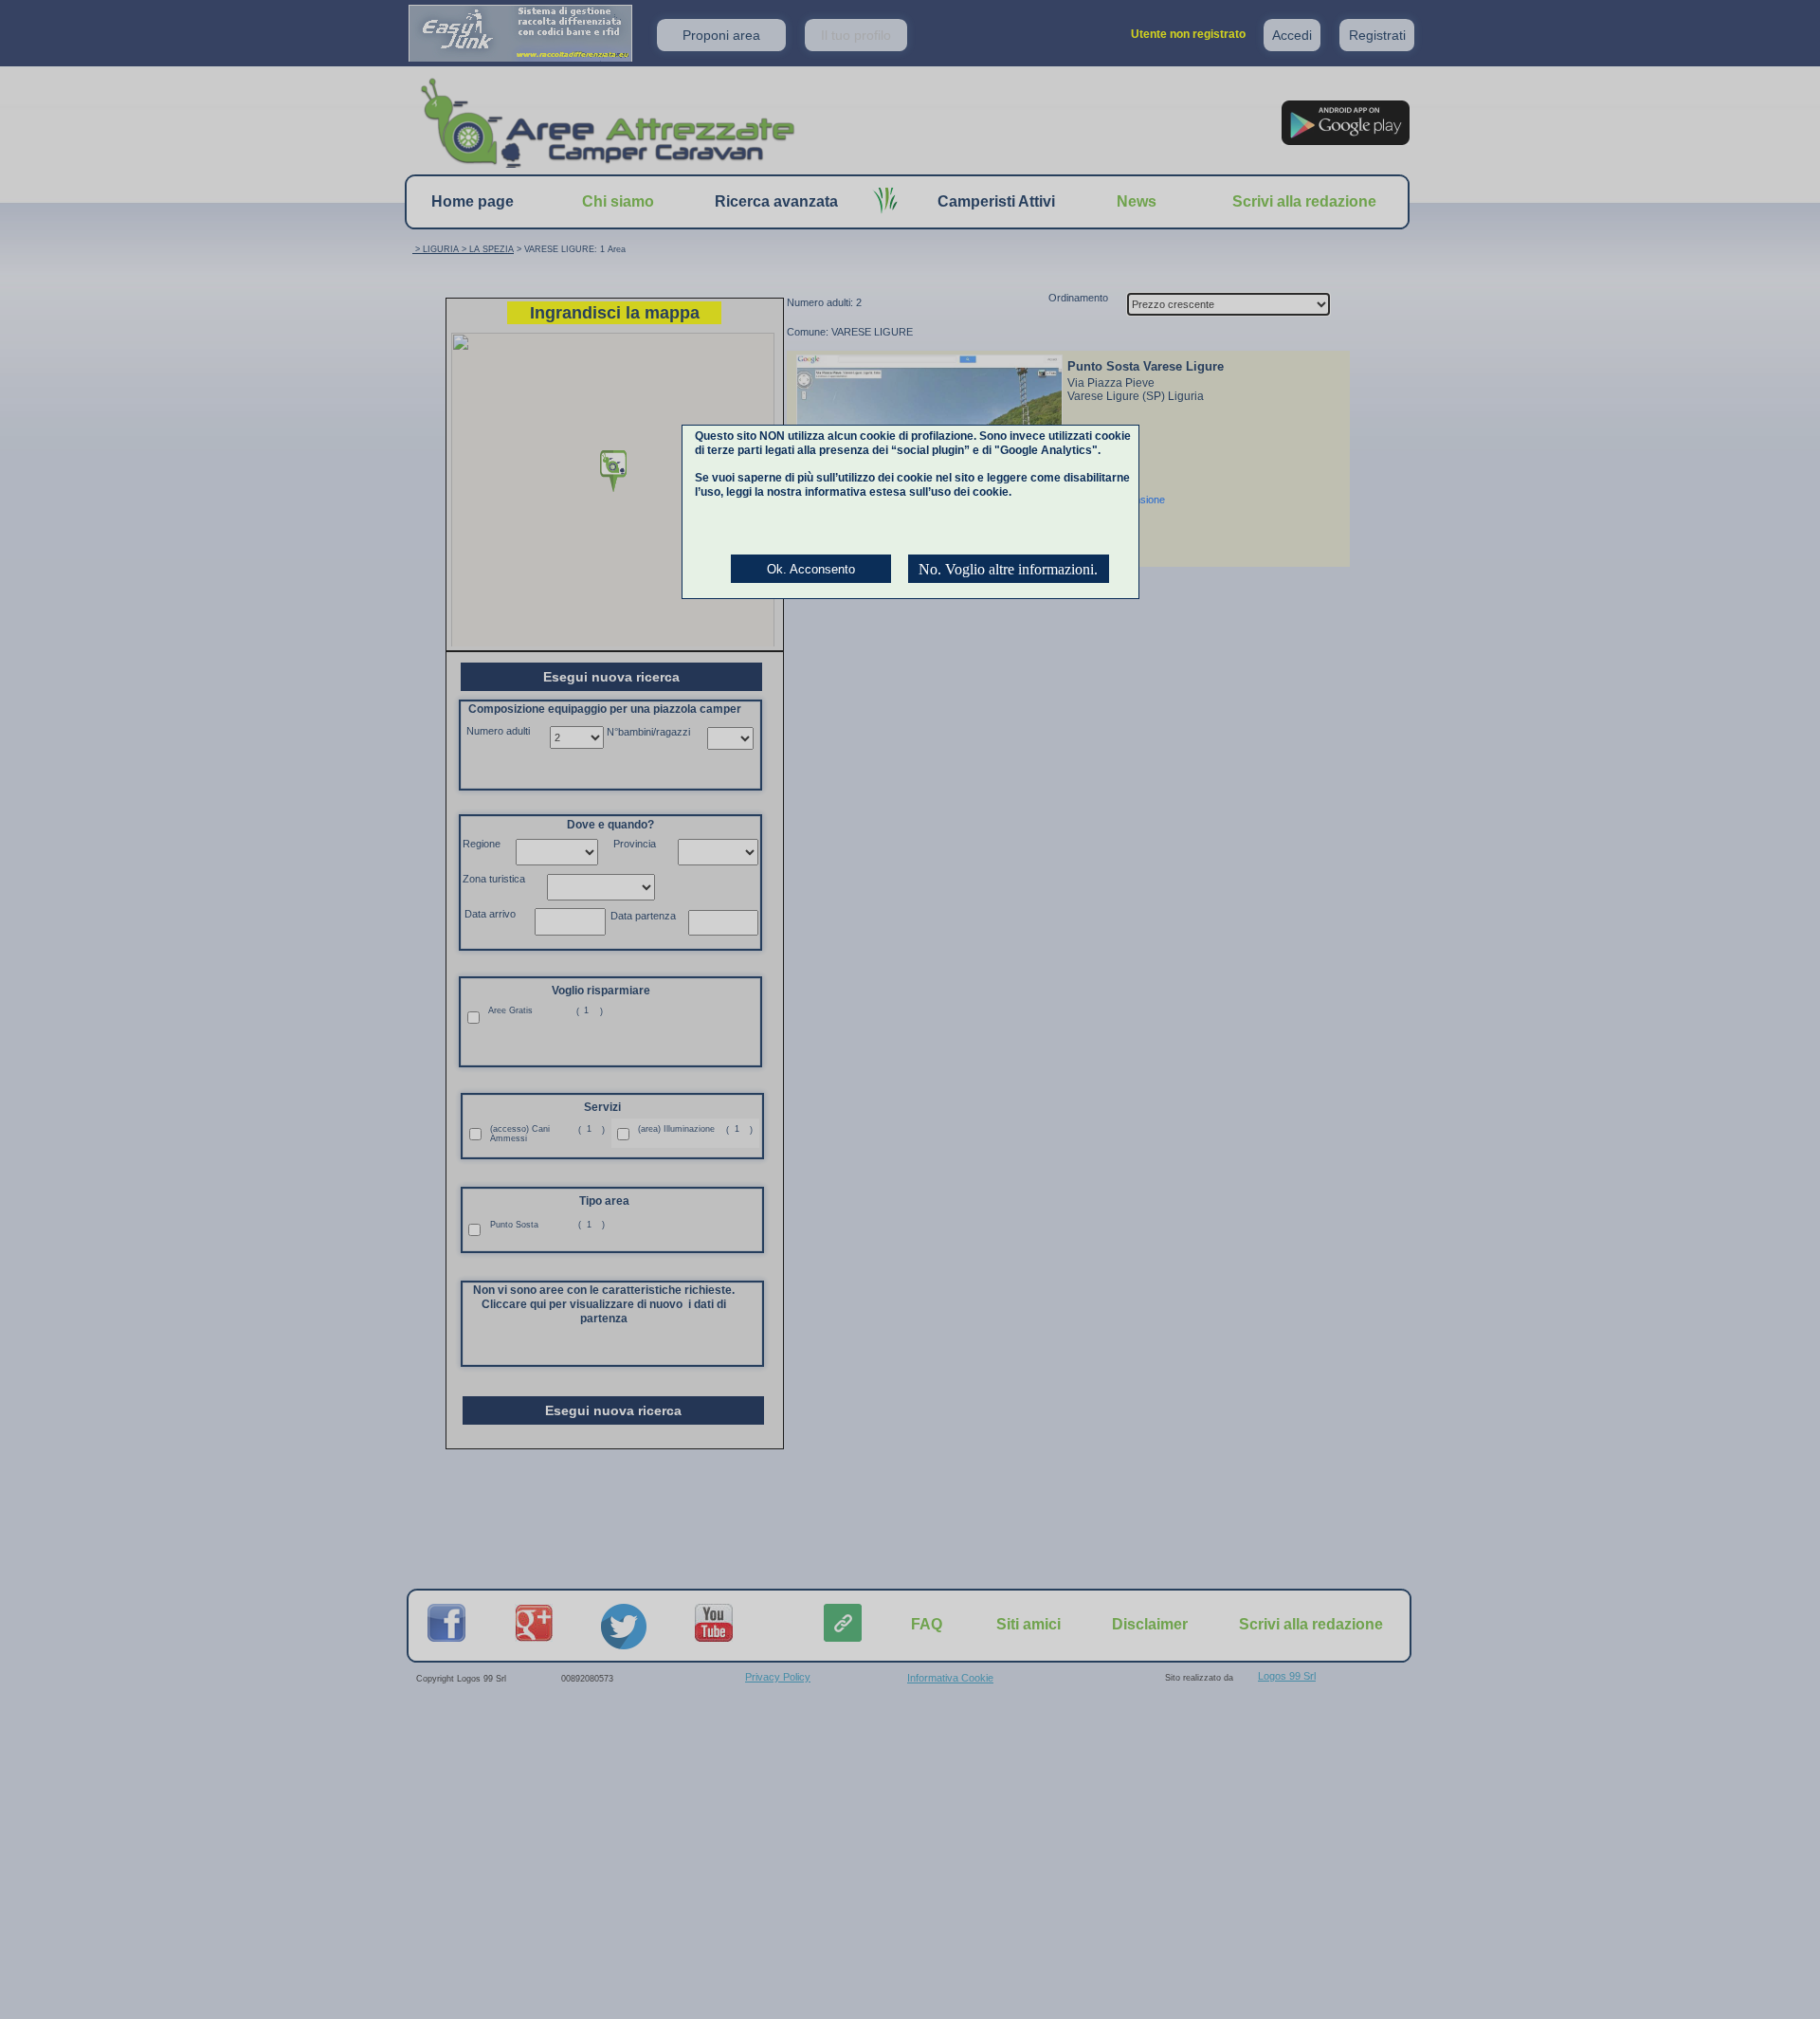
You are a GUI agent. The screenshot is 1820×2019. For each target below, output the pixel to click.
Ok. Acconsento (811, 569)
